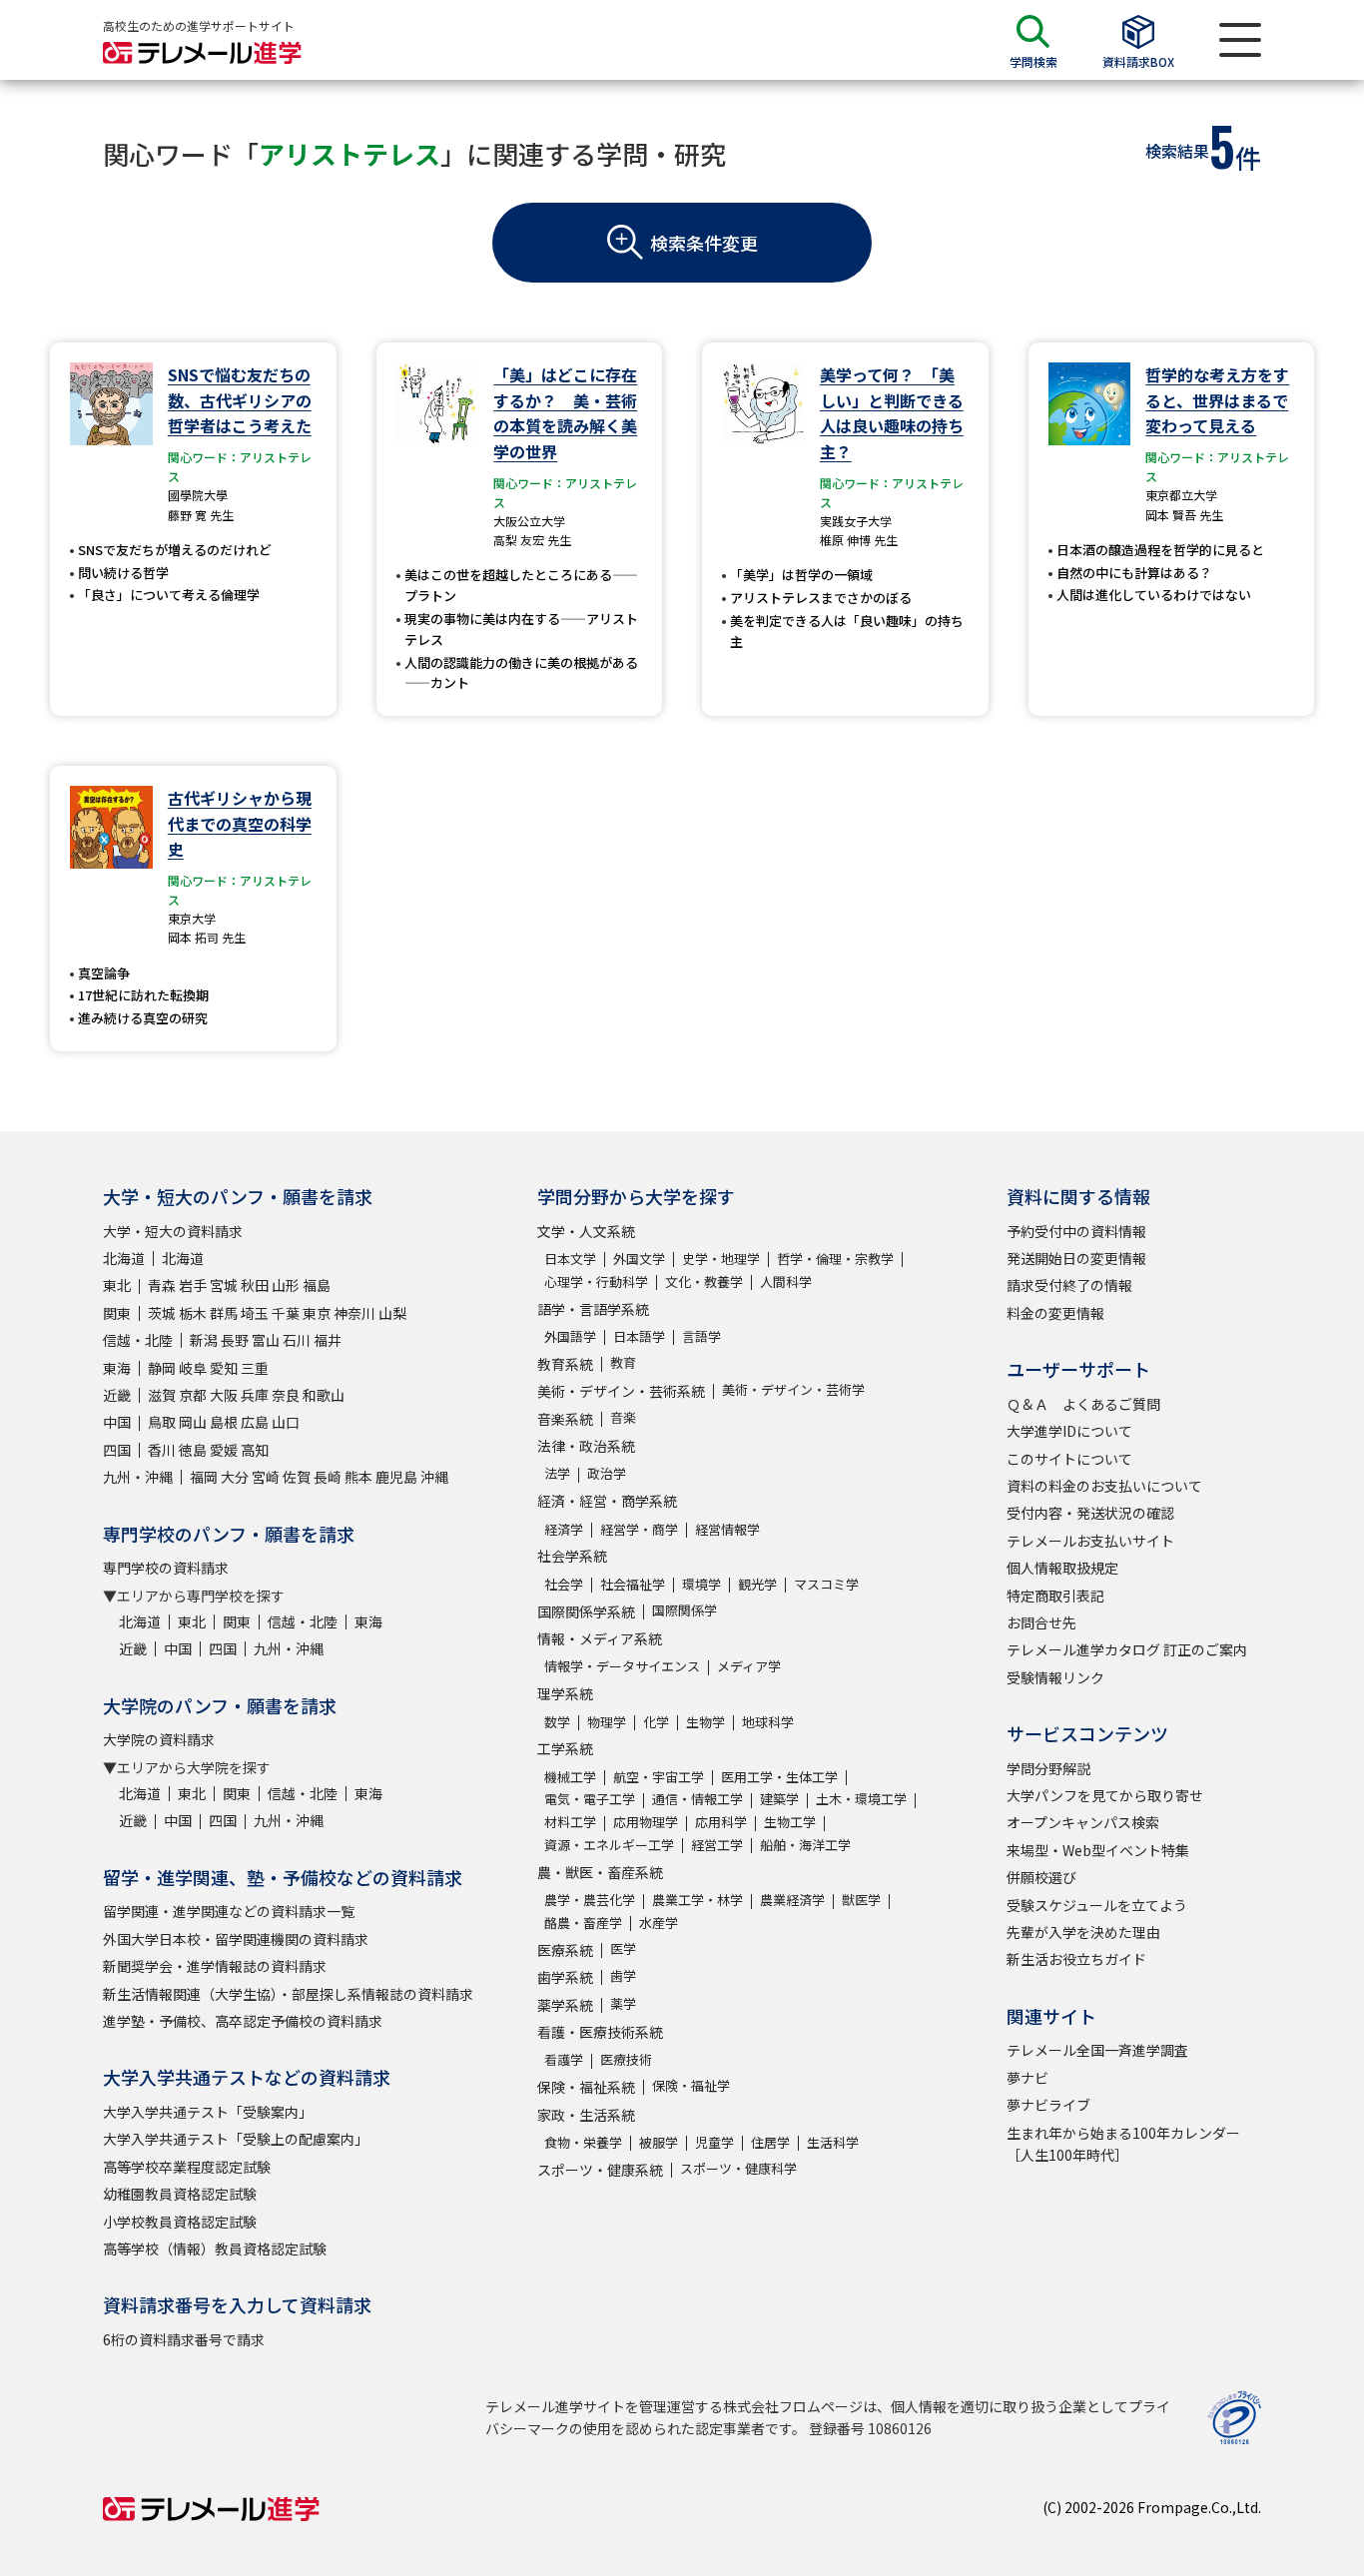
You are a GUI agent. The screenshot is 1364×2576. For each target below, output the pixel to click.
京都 (193, 1395)
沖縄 (434, 1477)
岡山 (193, 1422)
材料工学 (570, 1822)
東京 (317, 1313)
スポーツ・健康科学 (738, 2168)
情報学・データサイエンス (622, 1666)
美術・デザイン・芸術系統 (621, 1391)
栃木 (193, 1313)
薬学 (623, 2003)
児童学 (714, 2142)
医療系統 (565, 1950)
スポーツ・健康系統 (600, 2170)
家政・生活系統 (586, 2115)
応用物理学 (646, 1822)
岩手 (193, 1285)
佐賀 (297, 1477)
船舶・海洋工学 (805, 1845)
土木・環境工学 (861, 1799)
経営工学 (717, 1845)
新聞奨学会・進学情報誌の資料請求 (215, 1966)
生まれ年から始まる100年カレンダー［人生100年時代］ (1123, 2144)
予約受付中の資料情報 (1076, 1231)
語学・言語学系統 (593, 1309)
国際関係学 (684, 1610)
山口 (286, 1422)
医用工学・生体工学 (779, 1777)
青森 (162, 1285)
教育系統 (565, 1364)
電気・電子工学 (590, 1799)
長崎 (328, 1477)
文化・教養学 (704, 1282)
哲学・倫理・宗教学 (835, 1259)
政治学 (607, 1473)
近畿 (117, 1395)
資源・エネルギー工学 (609, 1845)
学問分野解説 (1048, 1768)
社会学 (564, 1584)
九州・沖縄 (138, 1477)
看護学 (564, 2059)
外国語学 (570, 1336)
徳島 (193, 1450)
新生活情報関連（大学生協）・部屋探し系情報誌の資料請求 (288, 1994)
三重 (255, 1368)
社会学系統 (572, 1556)
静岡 (162, 1368)
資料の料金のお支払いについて (1104, 1486)
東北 (117, 1285)
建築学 (779, 1799)
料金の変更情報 (1055, 1313)
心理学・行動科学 (596, 1282)
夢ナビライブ (1048, 2105)
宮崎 (266, 1477)
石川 (297, 1340)
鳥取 (162, 1422)
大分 (235, 1477)
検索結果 (1177, 151)
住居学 (770, 2142)
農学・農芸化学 (590, 1900)
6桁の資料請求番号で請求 (184, 2339)
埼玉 (255, 1313)
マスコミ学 (826, 1584)
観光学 (757, 1584)
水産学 (659, 1923)
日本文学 (570, 1259)
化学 (656, 1722)
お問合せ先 (1041, 1622)
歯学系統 (565, 1977)
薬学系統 (565, 2005)
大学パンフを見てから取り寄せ (1105, 1795)
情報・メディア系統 (600, 1638)
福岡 (204, 1477)
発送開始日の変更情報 (1076, 1258)
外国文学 (639, 1259)
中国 (117, 1422)
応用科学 (721, 1822)
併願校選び (1041, 1877)
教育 (623, 1362)
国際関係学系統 (586, 1611)
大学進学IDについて (1069, 1431)
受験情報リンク (1055, 1677)
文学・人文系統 (586, 1231)
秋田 (255, 1285)
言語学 (701, 1336)
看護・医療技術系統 (600, 2032)
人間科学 (786, 1282)
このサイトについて (1069, 1459)
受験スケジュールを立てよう (1097, 1905)
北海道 (124, 1258)
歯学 (623, 1975)
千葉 (286, 1313)
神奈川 (354, 1313)
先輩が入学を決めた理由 (1083, 1932)
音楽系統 (565, 1419)
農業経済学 (792, 1900)
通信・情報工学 (697, 1799)
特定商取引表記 (1055, 1596)
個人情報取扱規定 (1062, 1568)
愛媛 (224, 1450)
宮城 (224, 1285)
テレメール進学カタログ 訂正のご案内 (1127, 1649)
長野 (235, 1340)
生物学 (705, 1722)
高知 (255, 1450)
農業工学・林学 (697, 1900)
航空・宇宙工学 (659, 1777)
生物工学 (790, 1822)
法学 (557, 1473)
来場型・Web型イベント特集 (1098, 1850)
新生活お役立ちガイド (1076, 1959)
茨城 (162, 1313)
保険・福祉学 (691, 2085)
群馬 (224, 1313)
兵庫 (255, 1395)
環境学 (701, 1584)
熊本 (358, 1477)
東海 (117, 1368)
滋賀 (162, 1395)
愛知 (224, 1368)
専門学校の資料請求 (166, 1568)
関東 (117, 1313)
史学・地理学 (721, 1259)
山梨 (392, 1313)
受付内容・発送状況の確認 (1090, 1513)
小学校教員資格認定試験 (180, 2222)
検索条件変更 (704, 243)
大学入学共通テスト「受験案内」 (208, 2112)
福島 (317, 1285)
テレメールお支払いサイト (1090, 1541)
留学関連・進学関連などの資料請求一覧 (229, 1911)
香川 (162, 1450)
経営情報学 (727, 1529)
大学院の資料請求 (159, 1739)
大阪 (224, 1395)
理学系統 (565, 1693)
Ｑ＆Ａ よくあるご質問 (1083, 1404)
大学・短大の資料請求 (173, 1231)
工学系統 (565, 1748)
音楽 (623, 1417)
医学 (623, 1948)
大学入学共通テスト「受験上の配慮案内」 (236, 2139)
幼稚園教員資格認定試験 (180, 2194)
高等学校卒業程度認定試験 (187, 2167)
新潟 (204, 1340)
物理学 (607, 1722)
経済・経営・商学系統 (607, 1501)
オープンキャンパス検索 (1083, 1822)
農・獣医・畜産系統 (600, 1872)
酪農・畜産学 (583, 1923)
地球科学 (768, 1722)
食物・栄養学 (583, 2142)
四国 (117, 1450)
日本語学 (639, 1336)
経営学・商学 (639, 1529)
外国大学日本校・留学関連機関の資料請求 (236, 1939)
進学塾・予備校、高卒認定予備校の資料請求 (243, 2021)
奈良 (286, 1395)
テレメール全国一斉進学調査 (1097, 2050)
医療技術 (626, 2059)
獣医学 (861, 1900)
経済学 (564, 1529)
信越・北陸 (138, 1340)
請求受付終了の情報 (1069, 1285)
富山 (266, 1340)
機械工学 (570, 1777)
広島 (255, 1422)
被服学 (659, 2142)
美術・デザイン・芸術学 (793, 1389)
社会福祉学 (633, 1584)
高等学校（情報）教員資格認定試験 (215, 2249)
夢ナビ (1027, 2078)
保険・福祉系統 (586, 2087)
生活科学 (833, 2142)
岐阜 (193, 1368)
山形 (286, 1285)
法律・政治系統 (586, 1446)
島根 (224, 1422)
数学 (557, 1722)
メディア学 (749, 1666)
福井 (328, 1340)
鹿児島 (396, 1477)
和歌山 (324, 1395)
